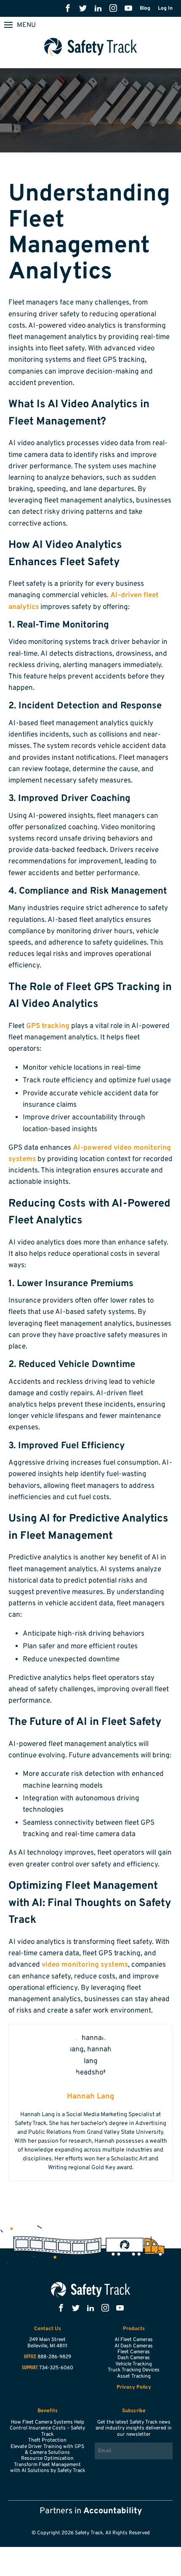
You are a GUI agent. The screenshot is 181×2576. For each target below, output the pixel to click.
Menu (26, 25)
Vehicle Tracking (134, 2364)
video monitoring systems (85, 1965)
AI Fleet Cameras (134, 2340)
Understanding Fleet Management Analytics (89, 234)
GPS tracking (48, 1026)
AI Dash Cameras (134, 2346)
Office (30, 2357)
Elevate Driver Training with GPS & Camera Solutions (47, 2450)
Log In (165, 8)
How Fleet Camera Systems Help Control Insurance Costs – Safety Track (47, 2428)
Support (30, 2368)
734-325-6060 (56, 2368)
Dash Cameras (134, 2358)
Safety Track (91, 47)
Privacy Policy (134, 2387)
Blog (145, 8)
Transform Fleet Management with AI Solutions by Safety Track (48, 2468)
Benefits (48, 2411)
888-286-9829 (54, 2357)
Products (134, 2329)
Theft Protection (47, 2440)
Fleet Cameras (134, 2352)
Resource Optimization (47, 2459)
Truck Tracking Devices (134, 2370)
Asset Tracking (134, 2376)
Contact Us (48, 2329)
